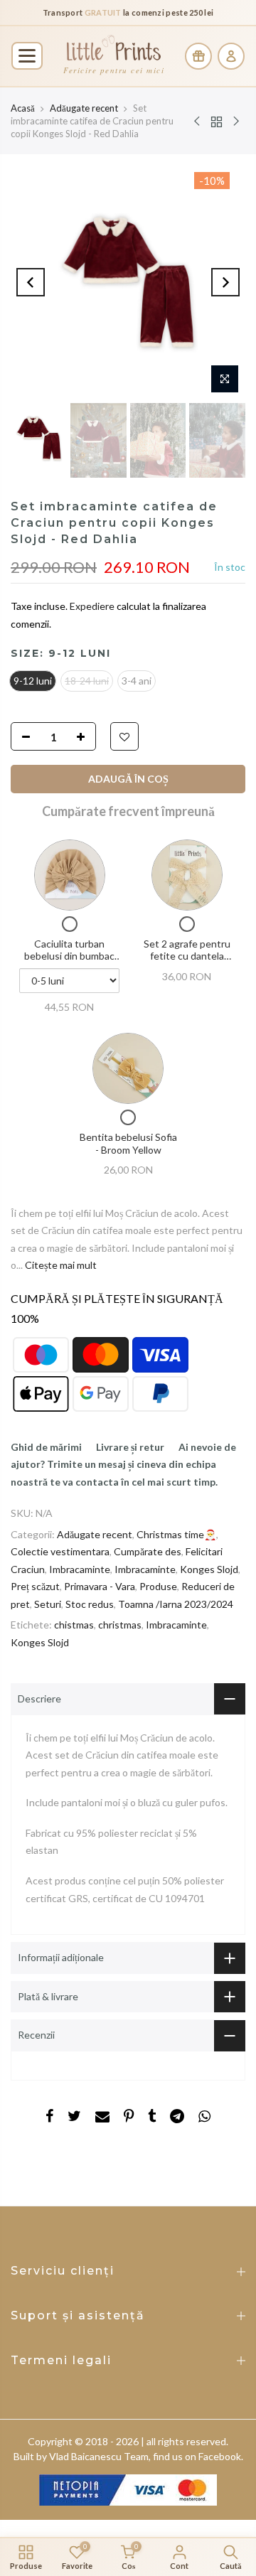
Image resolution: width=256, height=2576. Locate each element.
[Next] (225, 282)
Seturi (48, 1604)
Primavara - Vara (100, 1586)
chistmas (74, 1625)
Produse (158, 1586)
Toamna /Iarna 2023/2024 (176, 1604)
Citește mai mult (60, 1265)
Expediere (93, 606)
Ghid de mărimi (46, 1447)
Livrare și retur (130, 1447)
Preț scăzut (35, 1586)
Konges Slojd (209, 1569)
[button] (27, 56)
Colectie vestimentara (60, 1551)
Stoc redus (90, 1604)
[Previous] (31, 282)
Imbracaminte (80, 1569)
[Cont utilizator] (231, 56)
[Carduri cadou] (198, 56)
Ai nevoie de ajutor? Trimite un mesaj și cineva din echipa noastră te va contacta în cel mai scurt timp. (123, 1464)
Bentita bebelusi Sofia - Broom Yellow (128, 1143)
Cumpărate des (148, 1551)
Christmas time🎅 (176, 1534)
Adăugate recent (84, 108)
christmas (120, 1625)
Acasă (23, 108)
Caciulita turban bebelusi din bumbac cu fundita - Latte (69, 956)
